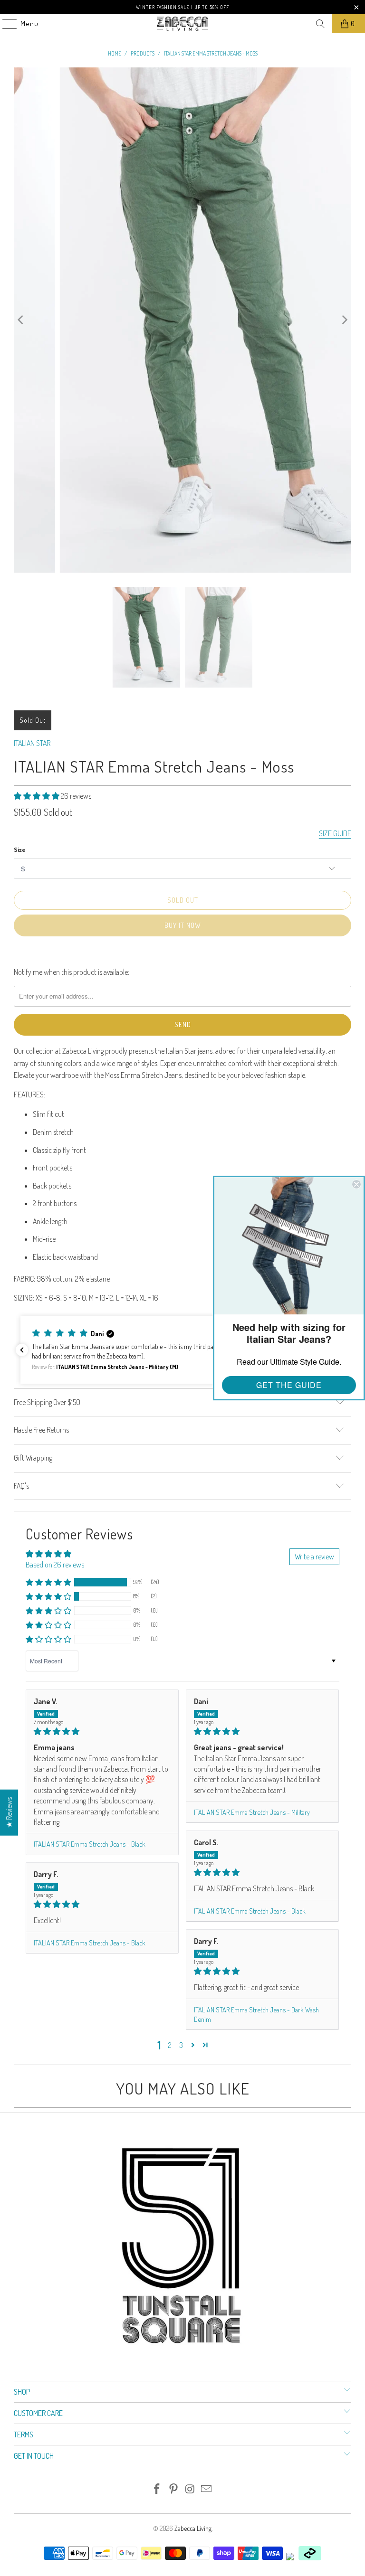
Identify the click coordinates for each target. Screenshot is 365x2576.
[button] (37, 796)
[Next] (344, 320)
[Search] (320, 24)
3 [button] (181, 2045)
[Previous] (21, 320)
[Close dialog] (356, 1184)
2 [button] (170, 2045)
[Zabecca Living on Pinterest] (174, 2489)
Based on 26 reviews (55, 1565)
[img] (102, 1731)
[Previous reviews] (22, 1350)
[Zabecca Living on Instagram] (191, 2489)
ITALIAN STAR (32, 743)
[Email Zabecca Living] (207, 2489)
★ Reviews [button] (9, 1812)
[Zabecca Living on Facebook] (157, 2489)
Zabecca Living (193, 2528)
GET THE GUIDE (289, 1385)
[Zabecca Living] (182, 24)
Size (19, 849)
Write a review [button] (314, 1557)
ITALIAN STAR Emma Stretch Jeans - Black (90, 1844)
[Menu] (5, 24)
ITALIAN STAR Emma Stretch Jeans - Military (252, 1812)
